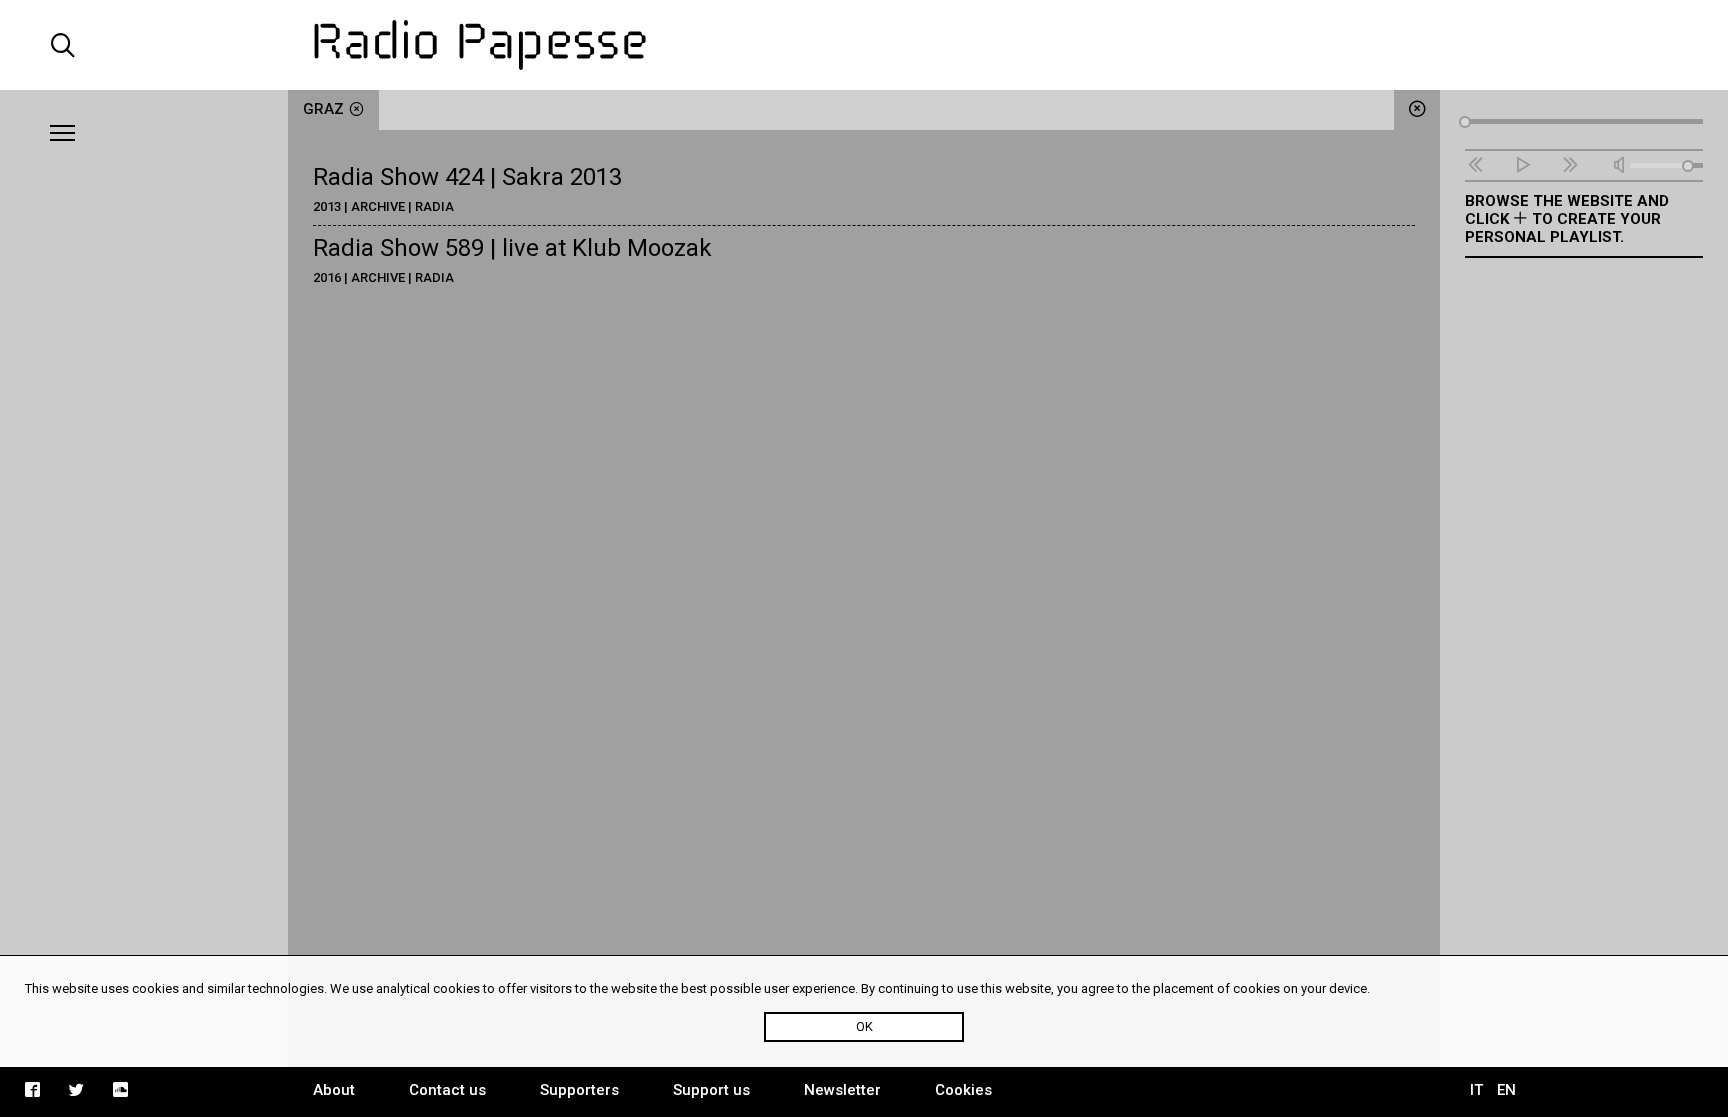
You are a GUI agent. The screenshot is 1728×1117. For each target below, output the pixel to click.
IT (1476, 1090)
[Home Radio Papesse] (864, 45)
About (334, 1090)
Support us (711, 1090)
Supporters (579, 1090)
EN (1506, 1090)
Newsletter (842, 1090)
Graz (323, 109)
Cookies (963, 1090)
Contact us (447, 1090)
